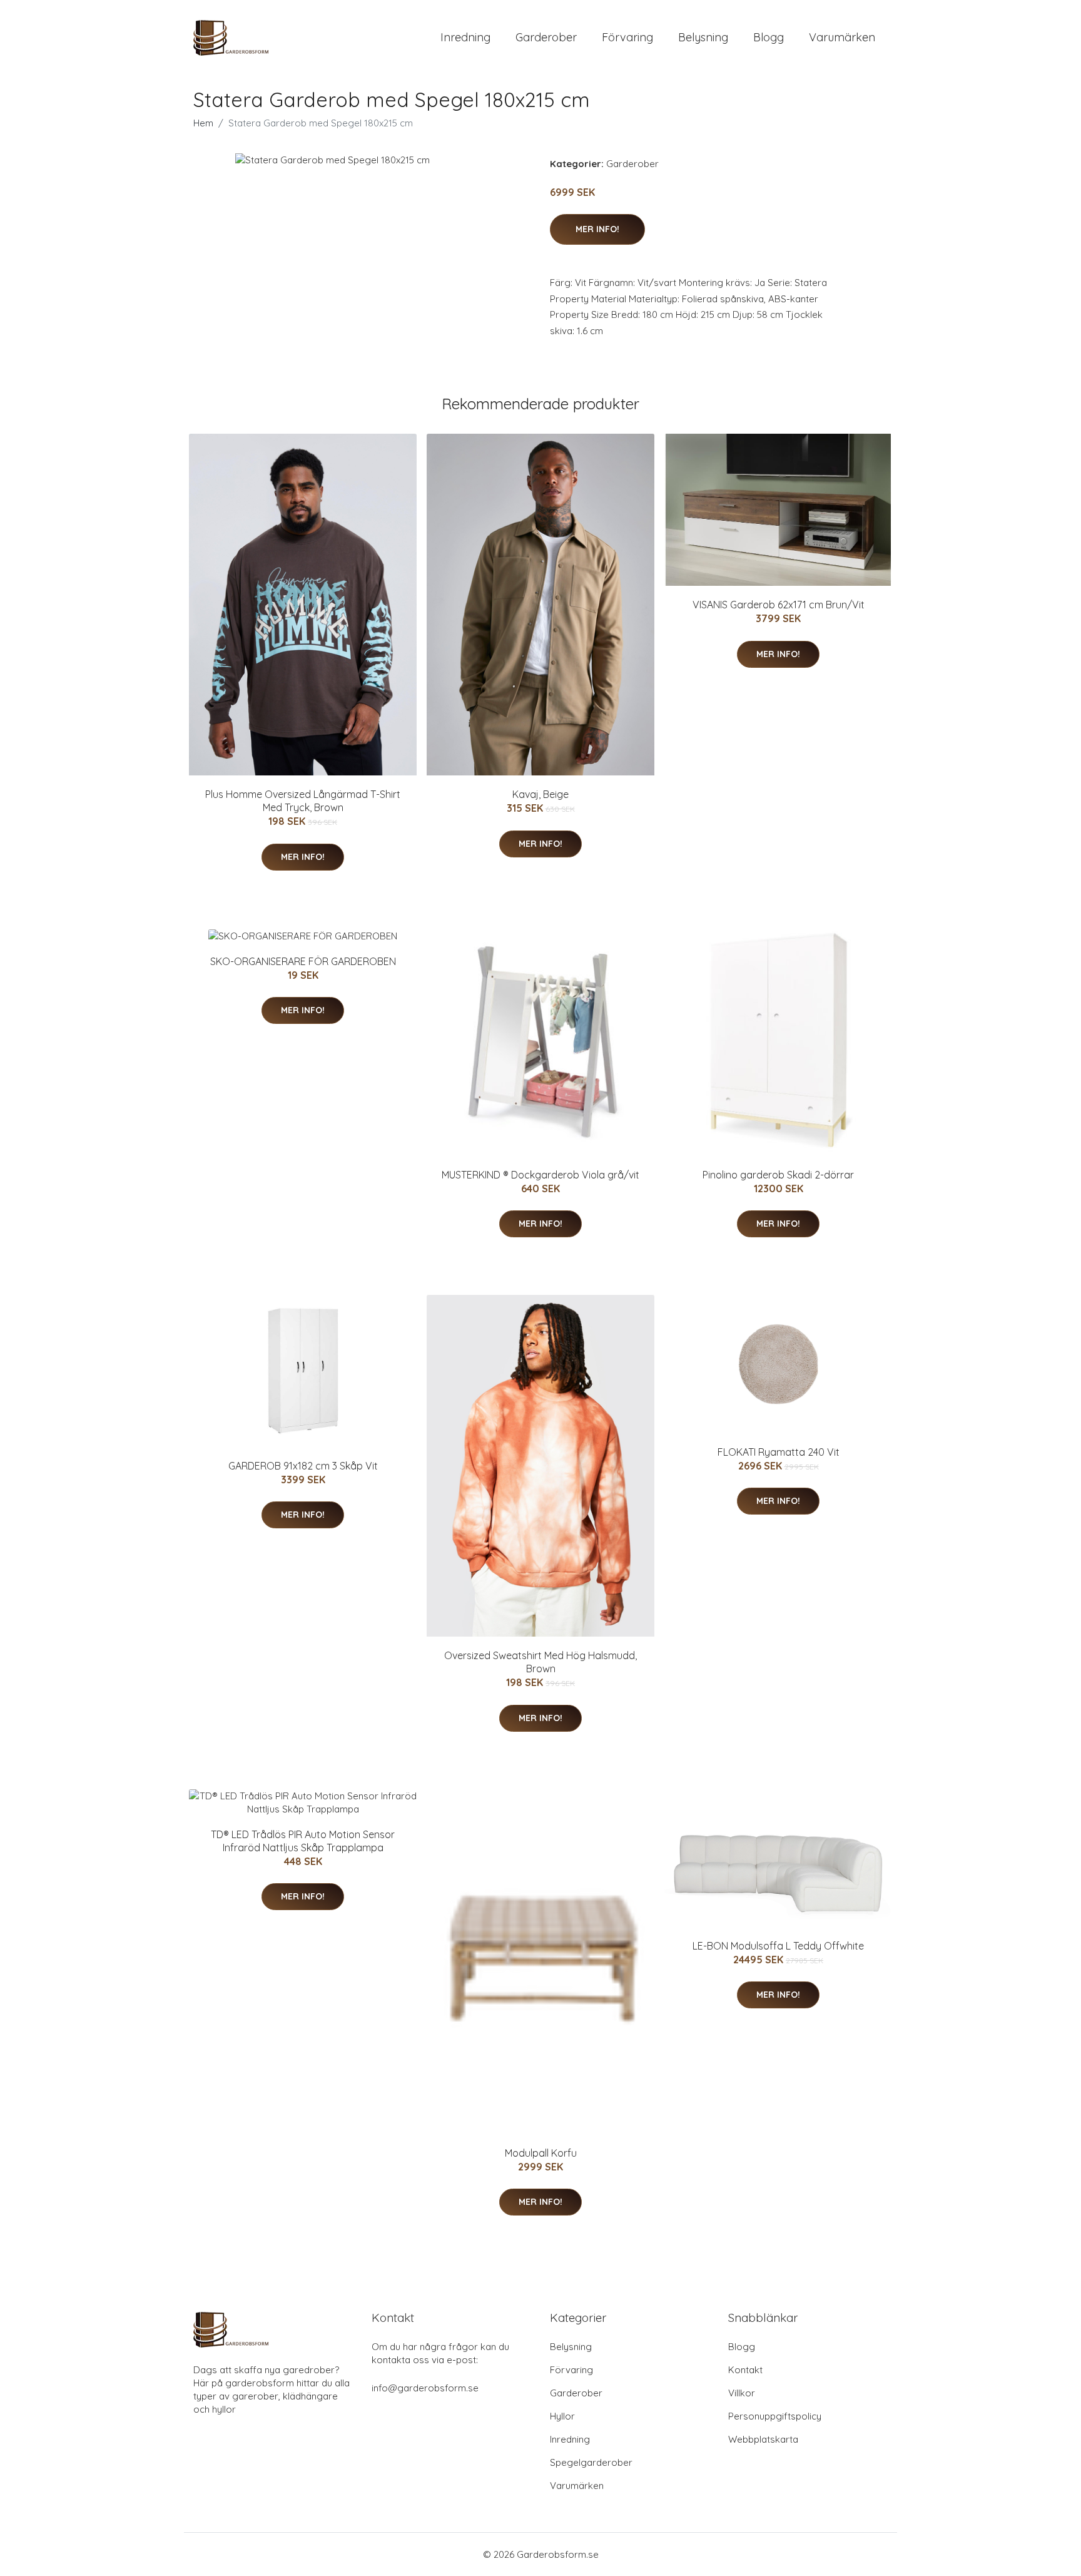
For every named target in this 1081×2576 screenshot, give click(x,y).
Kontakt (745, 2370)
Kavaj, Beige (540, 794)
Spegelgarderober (591, 2462)
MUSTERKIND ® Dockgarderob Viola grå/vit (540, 1175)
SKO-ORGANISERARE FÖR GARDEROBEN (303, 961)
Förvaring (627, 37)
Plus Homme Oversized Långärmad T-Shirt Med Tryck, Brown (303, 801)
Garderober (546, 37)
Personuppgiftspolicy (775, 2416)
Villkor (742, 2393)
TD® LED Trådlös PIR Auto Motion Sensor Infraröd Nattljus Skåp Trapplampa (303, 1841)
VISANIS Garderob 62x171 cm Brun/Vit (779, 605)
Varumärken (842, 37)
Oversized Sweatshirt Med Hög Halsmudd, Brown (540, 1662)
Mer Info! (597, 229)
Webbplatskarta (763, 2439)
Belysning (703, 37)
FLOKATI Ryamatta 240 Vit (779, 1452)
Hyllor (562, 2416)
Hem (203, 123)
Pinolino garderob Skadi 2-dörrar (778, 1175)
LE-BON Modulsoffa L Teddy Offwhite (778, 1946)
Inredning (465, 37)
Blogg (769, 37)
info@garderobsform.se (425, 2388)
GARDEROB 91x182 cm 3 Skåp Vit (303, 1466)
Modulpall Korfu (541, 2153)
